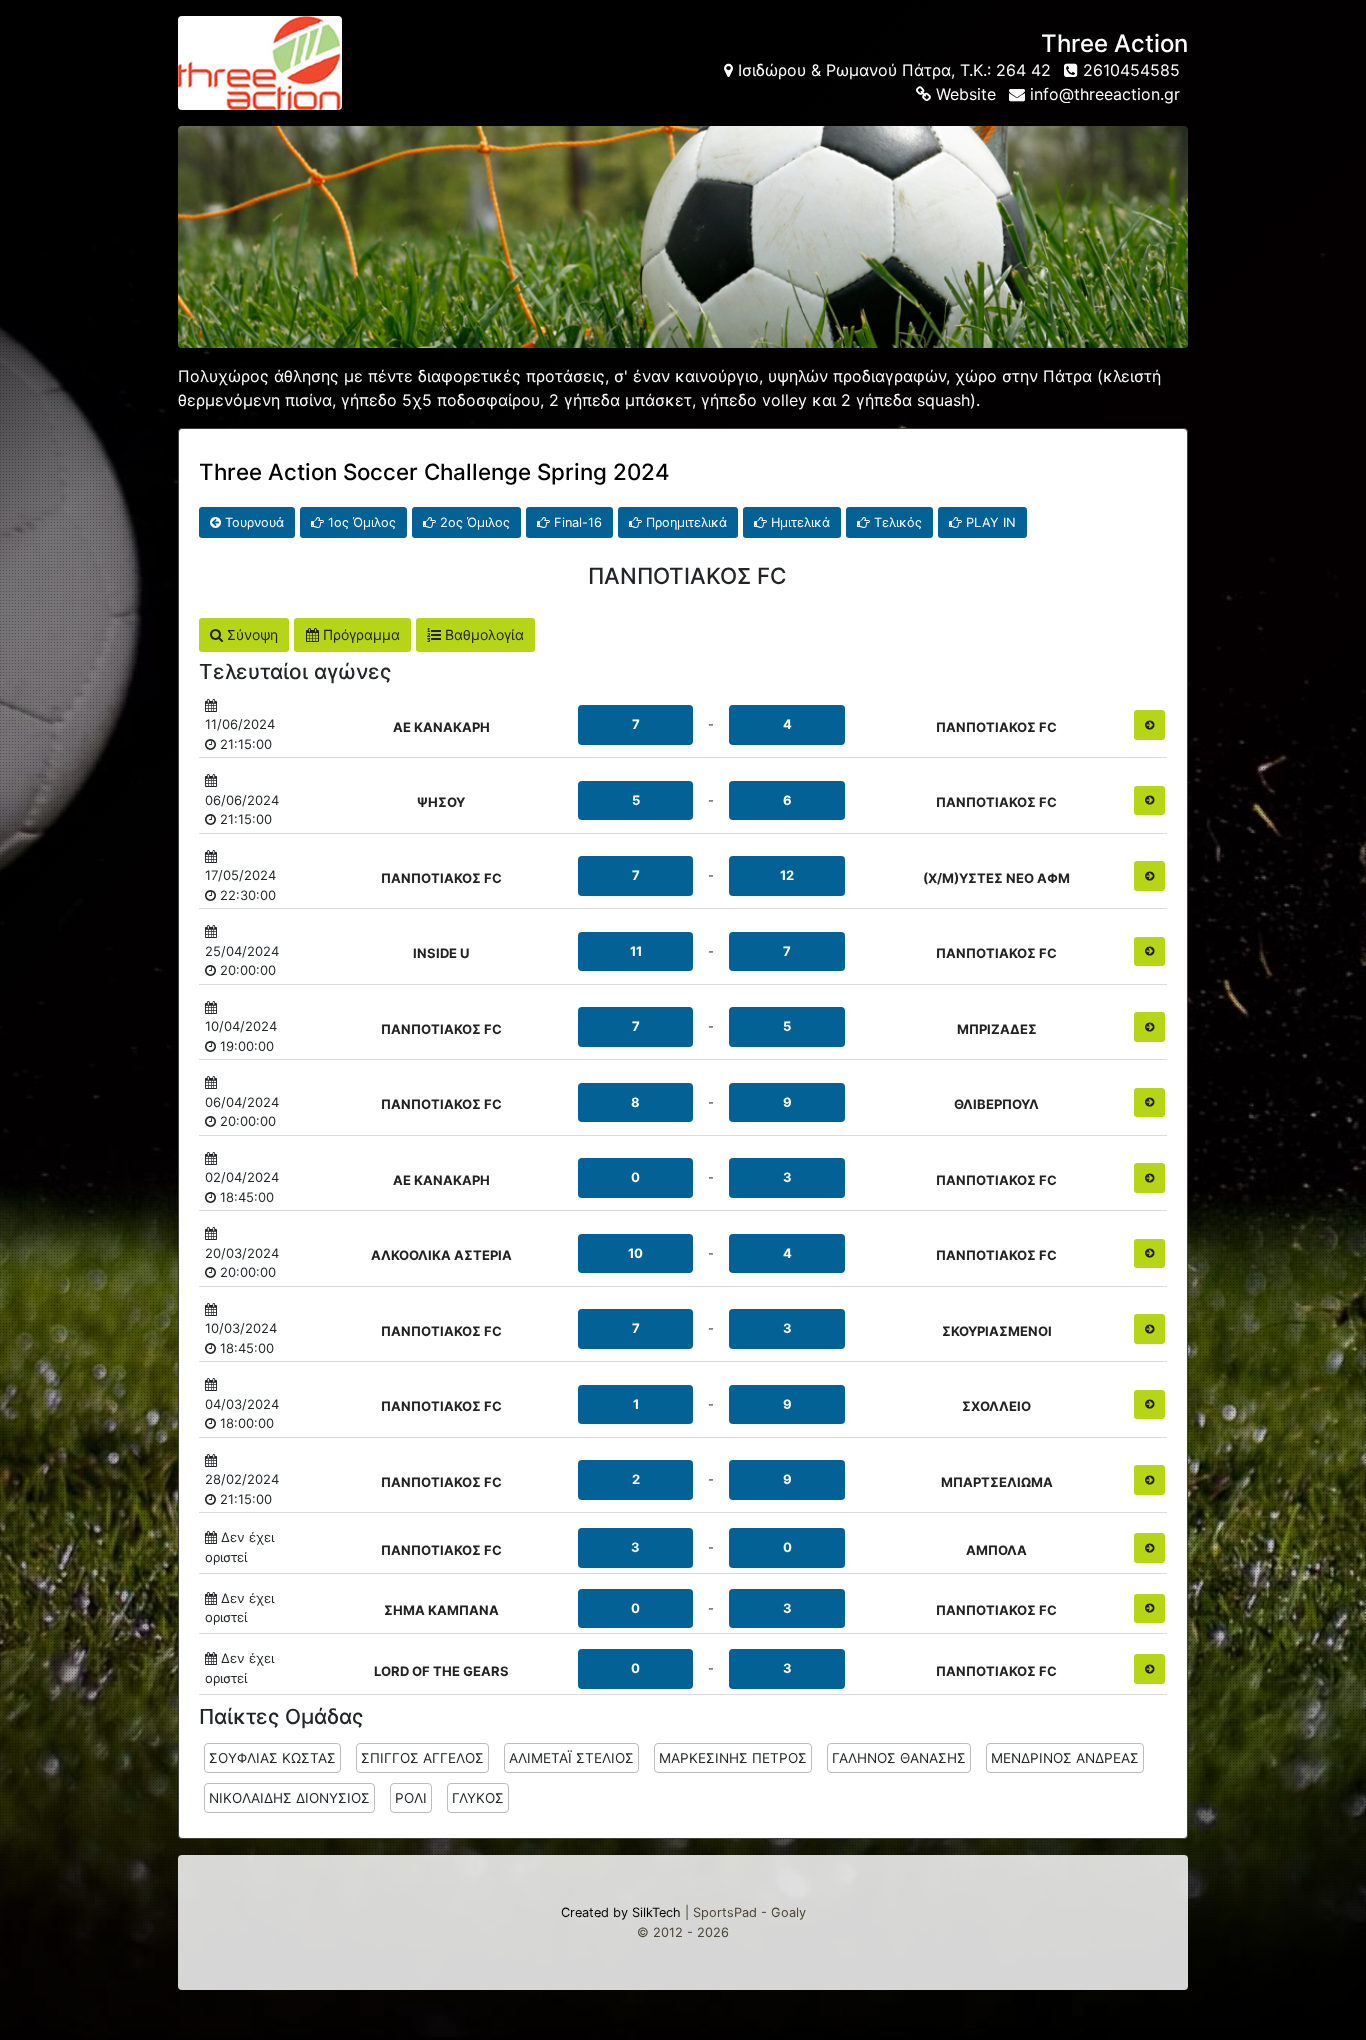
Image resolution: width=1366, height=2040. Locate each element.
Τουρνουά (252, 522)
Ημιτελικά (798, 522)
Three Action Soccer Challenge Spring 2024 (434, 471)
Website (963, 94)
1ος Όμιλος (360, 522)
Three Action (1114, 43)
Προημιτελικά (684, 522)
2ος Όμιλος (473, 522)
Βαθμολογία (482, 634)
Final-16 (576, 522)
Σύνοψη (250, 634)
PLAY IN (989, 522)
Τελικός (896, 522)
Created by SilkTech (621, 1912)
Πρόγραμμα (359, 634)
